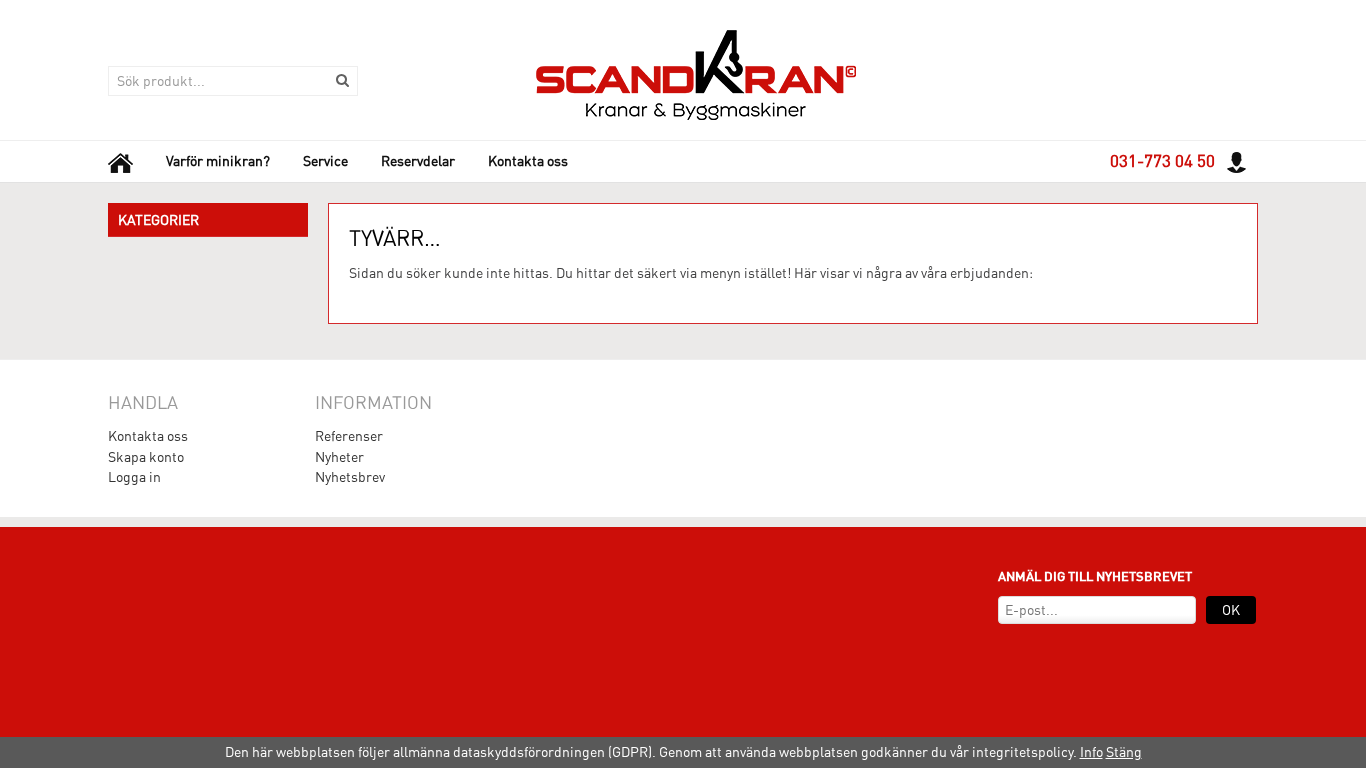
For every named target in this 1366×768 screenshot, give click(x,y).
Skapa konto (146, 457)
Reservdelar (418, 161)
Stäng (1124, 752)
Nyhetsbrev (350, 477)
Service (325, 161)
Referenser (349, 436)
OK (1231, 610)
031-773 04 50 (1162, 161)
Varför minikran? (218, 161)
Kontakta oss (528, 161)
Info (1091, 752)
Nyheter (339, 457)
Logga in (134, 477)
